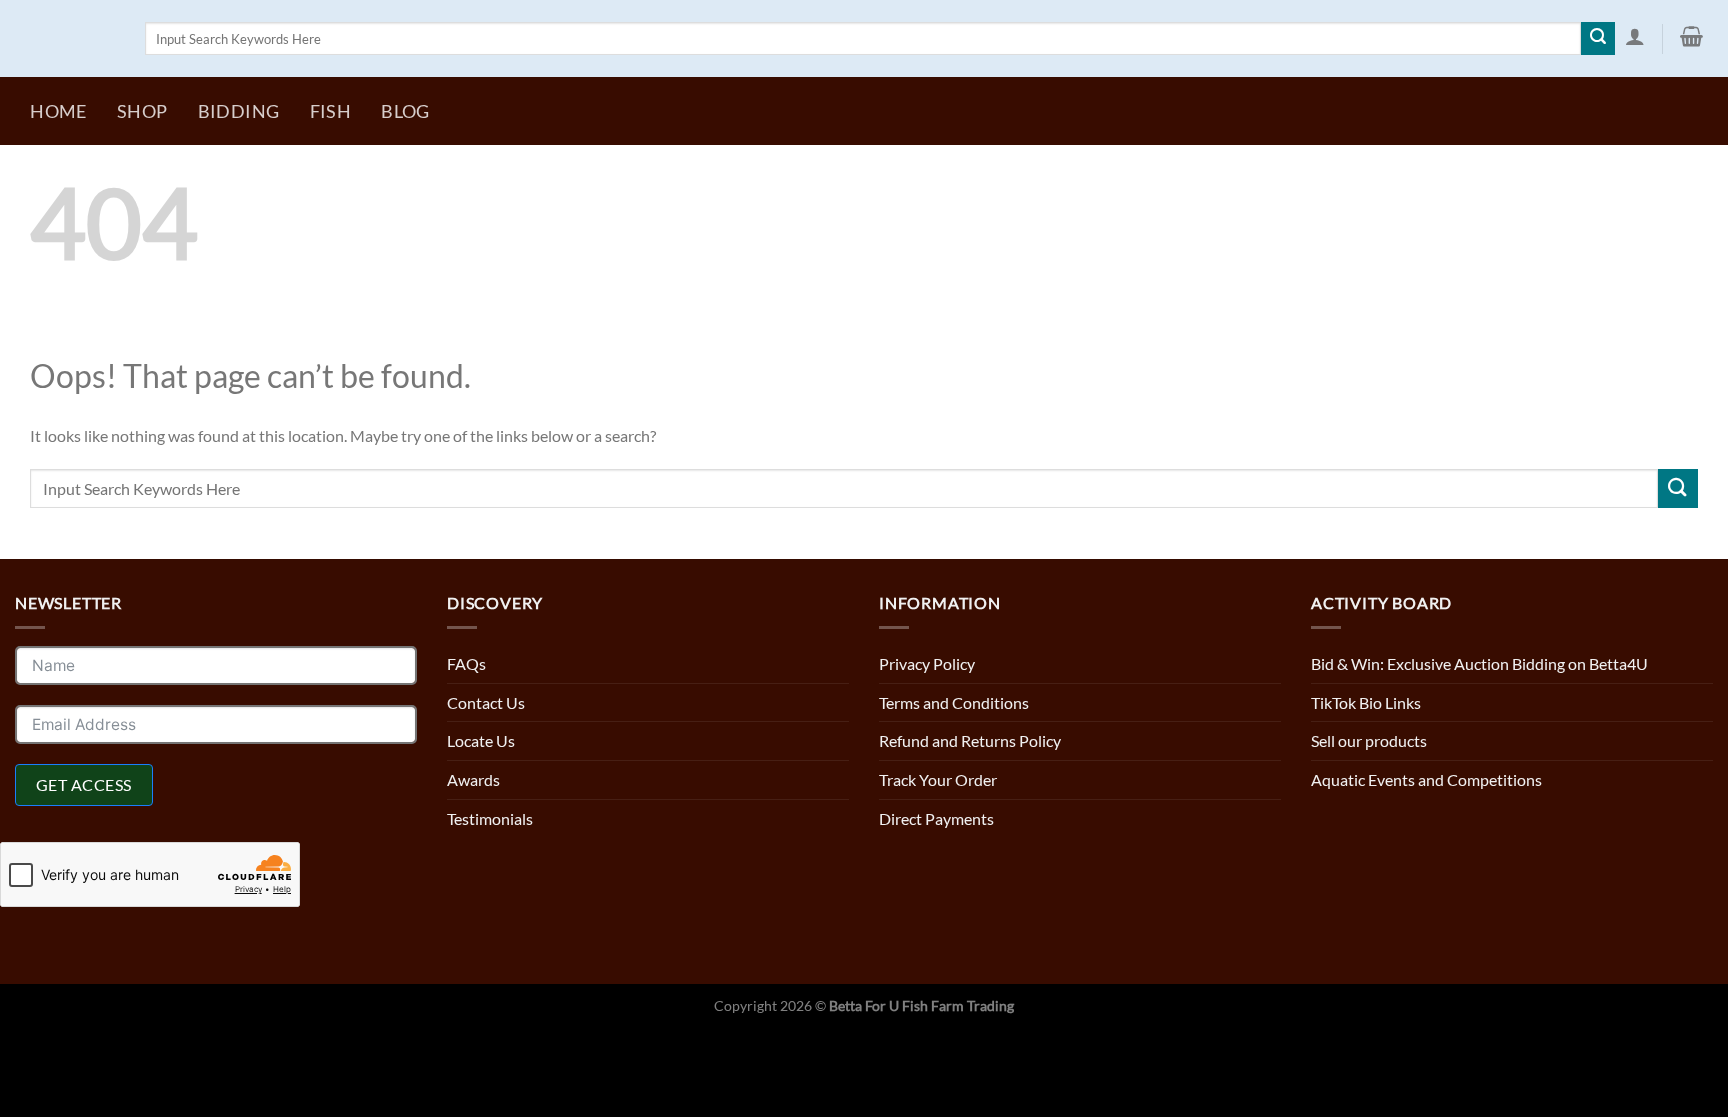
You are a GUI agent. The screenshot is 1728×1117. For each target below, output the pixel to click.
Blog (405, 111)
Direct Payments (936, 818)
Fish (330, 111)
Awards (473, 779)
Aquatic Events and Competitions (1426, 779)
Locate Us (481, 740)
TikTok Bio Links (1366, 702)
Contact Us (486, 702)
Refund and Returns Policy (970, 740)
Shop (142, 111)
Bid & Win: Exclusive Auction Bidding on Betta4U (1479, 663)
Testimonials (490, 818)
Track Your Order (938, 779)
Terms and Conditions (954, 702)
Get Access (84, 784)
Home (58, 111)
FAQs (466, 663)
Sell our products (1369, 740)
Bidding (238, 111)
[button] (1634, 37)
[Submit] (1598, 39)
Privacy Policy (927, 663)
